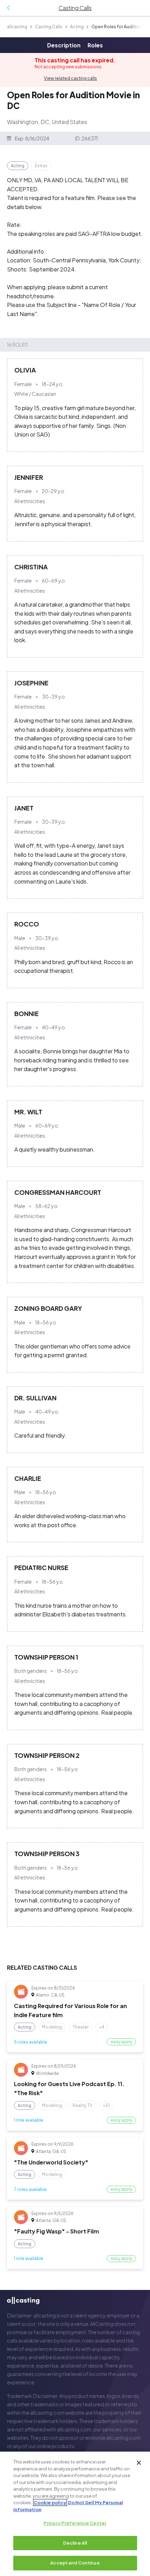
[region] (75, 2514)
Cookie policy (50, 2502)
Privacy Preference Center (75, 2523)
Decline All (75, 2543)
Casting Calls (49, 27)
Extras (41, 166)
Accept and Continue (75, 2563)
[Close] (139, 2463)
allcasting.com (47, 2413)
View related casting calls (70, 78)
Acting (77, 27)
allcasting (17, 27)
